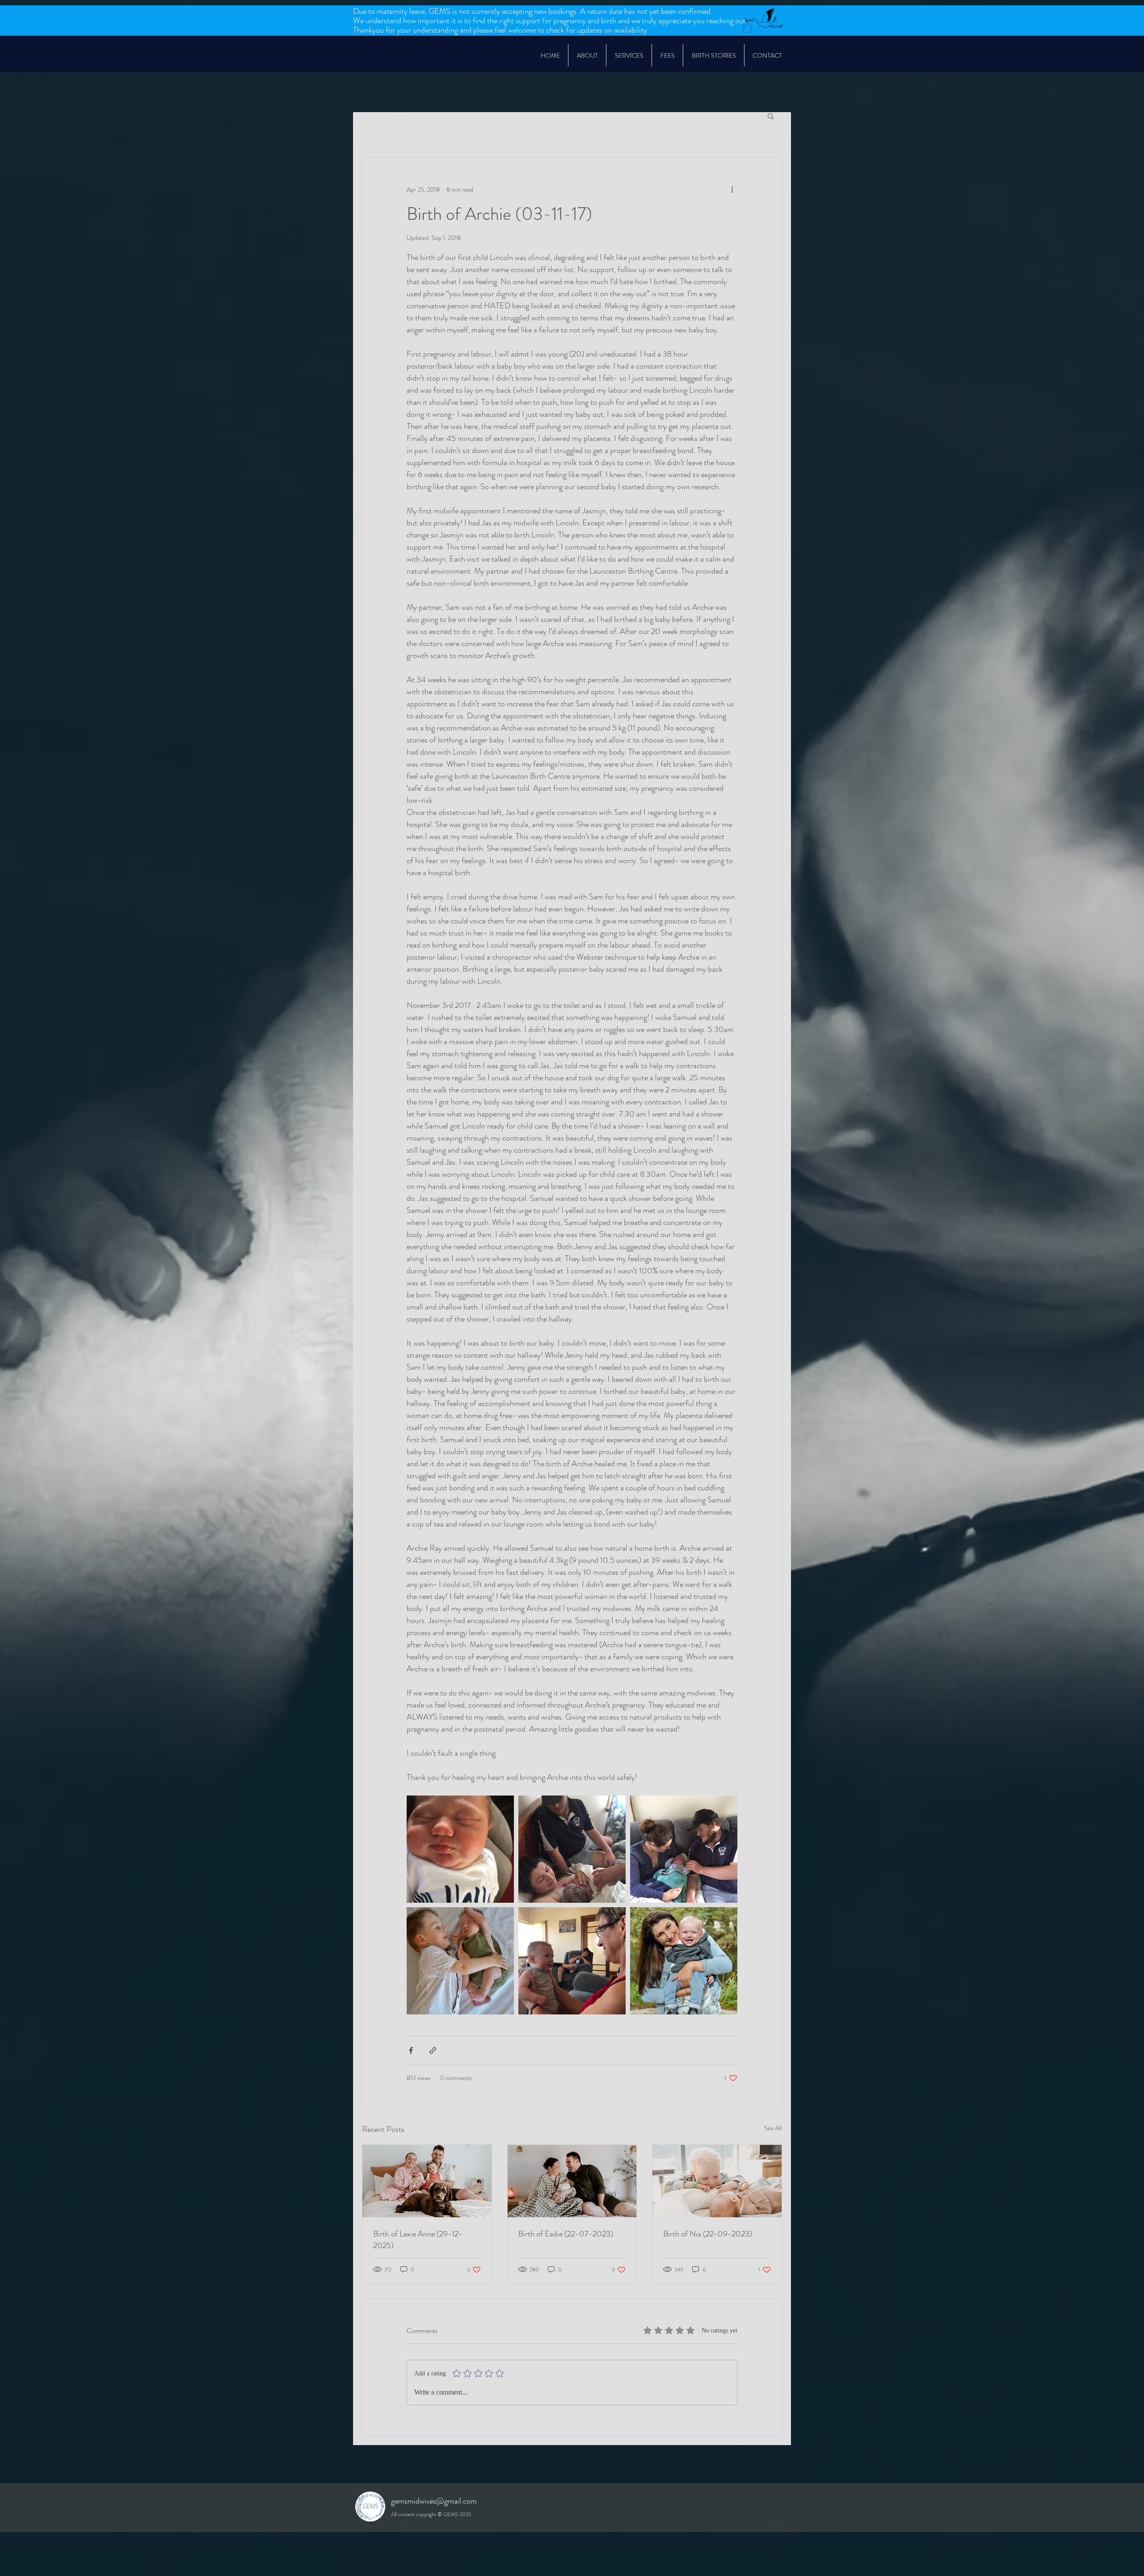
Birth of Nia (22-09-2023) (708, 2234)
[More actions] (732, 189)
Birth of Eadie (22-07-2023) (566, 2234)
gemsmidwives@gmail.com (434, 2501)
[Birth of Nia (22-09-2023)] (717, 2181)
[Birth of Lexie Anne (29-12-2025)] (427, 2181)
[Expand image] (460, 1849)
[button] (629, 55)
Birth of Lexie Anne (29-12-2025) (418, 2240)
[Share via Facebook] (411, 2050)
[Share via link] (433, 2050)
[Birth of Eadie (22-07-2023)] (572, 2181)
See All (773, 2128)
